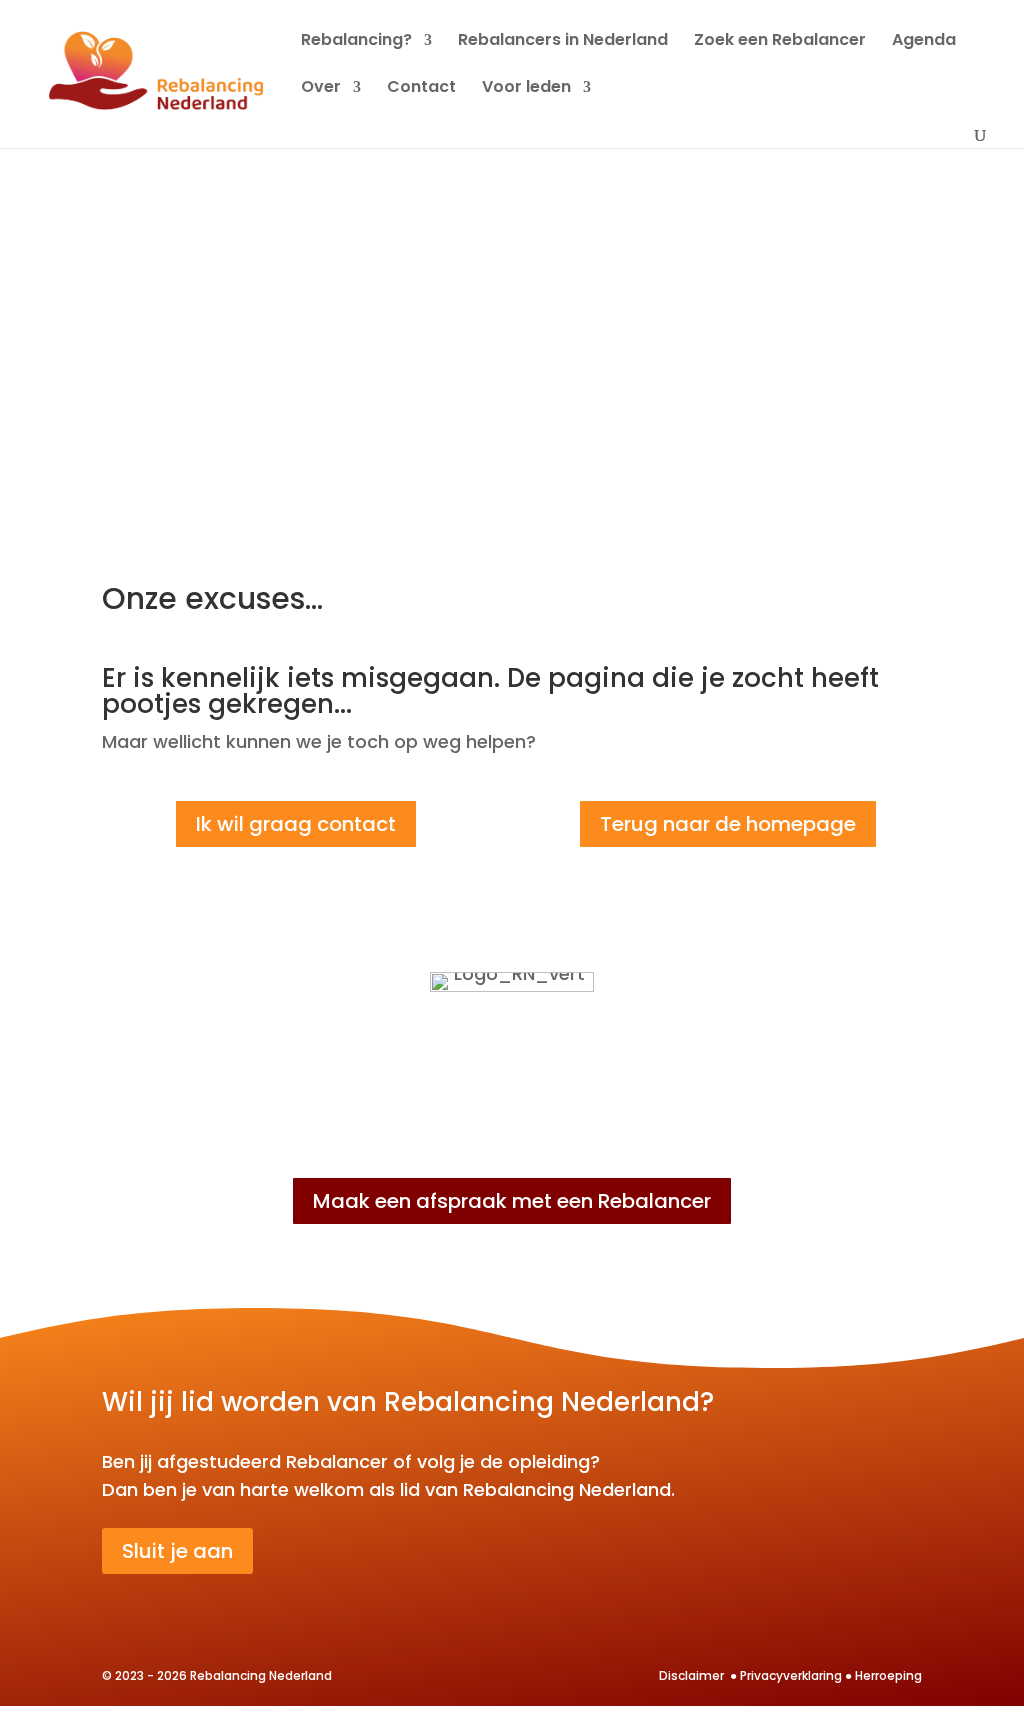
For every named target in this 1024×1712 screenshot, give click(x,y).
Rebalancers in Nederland (563, 42)
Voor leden (526, 89)
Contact (421, 89)
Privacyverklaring (791, 1675)
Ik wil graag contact (296, 824)
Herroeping (888, 1675)
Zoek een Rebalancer (780, 42)
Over (321, 89)
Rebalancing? (356, 42)
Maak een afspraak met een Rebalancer (512, 1201)
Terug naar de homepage (728, 824)
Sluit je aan (177, 1551)
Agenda (924, 42)
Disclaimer (693, 1675)
